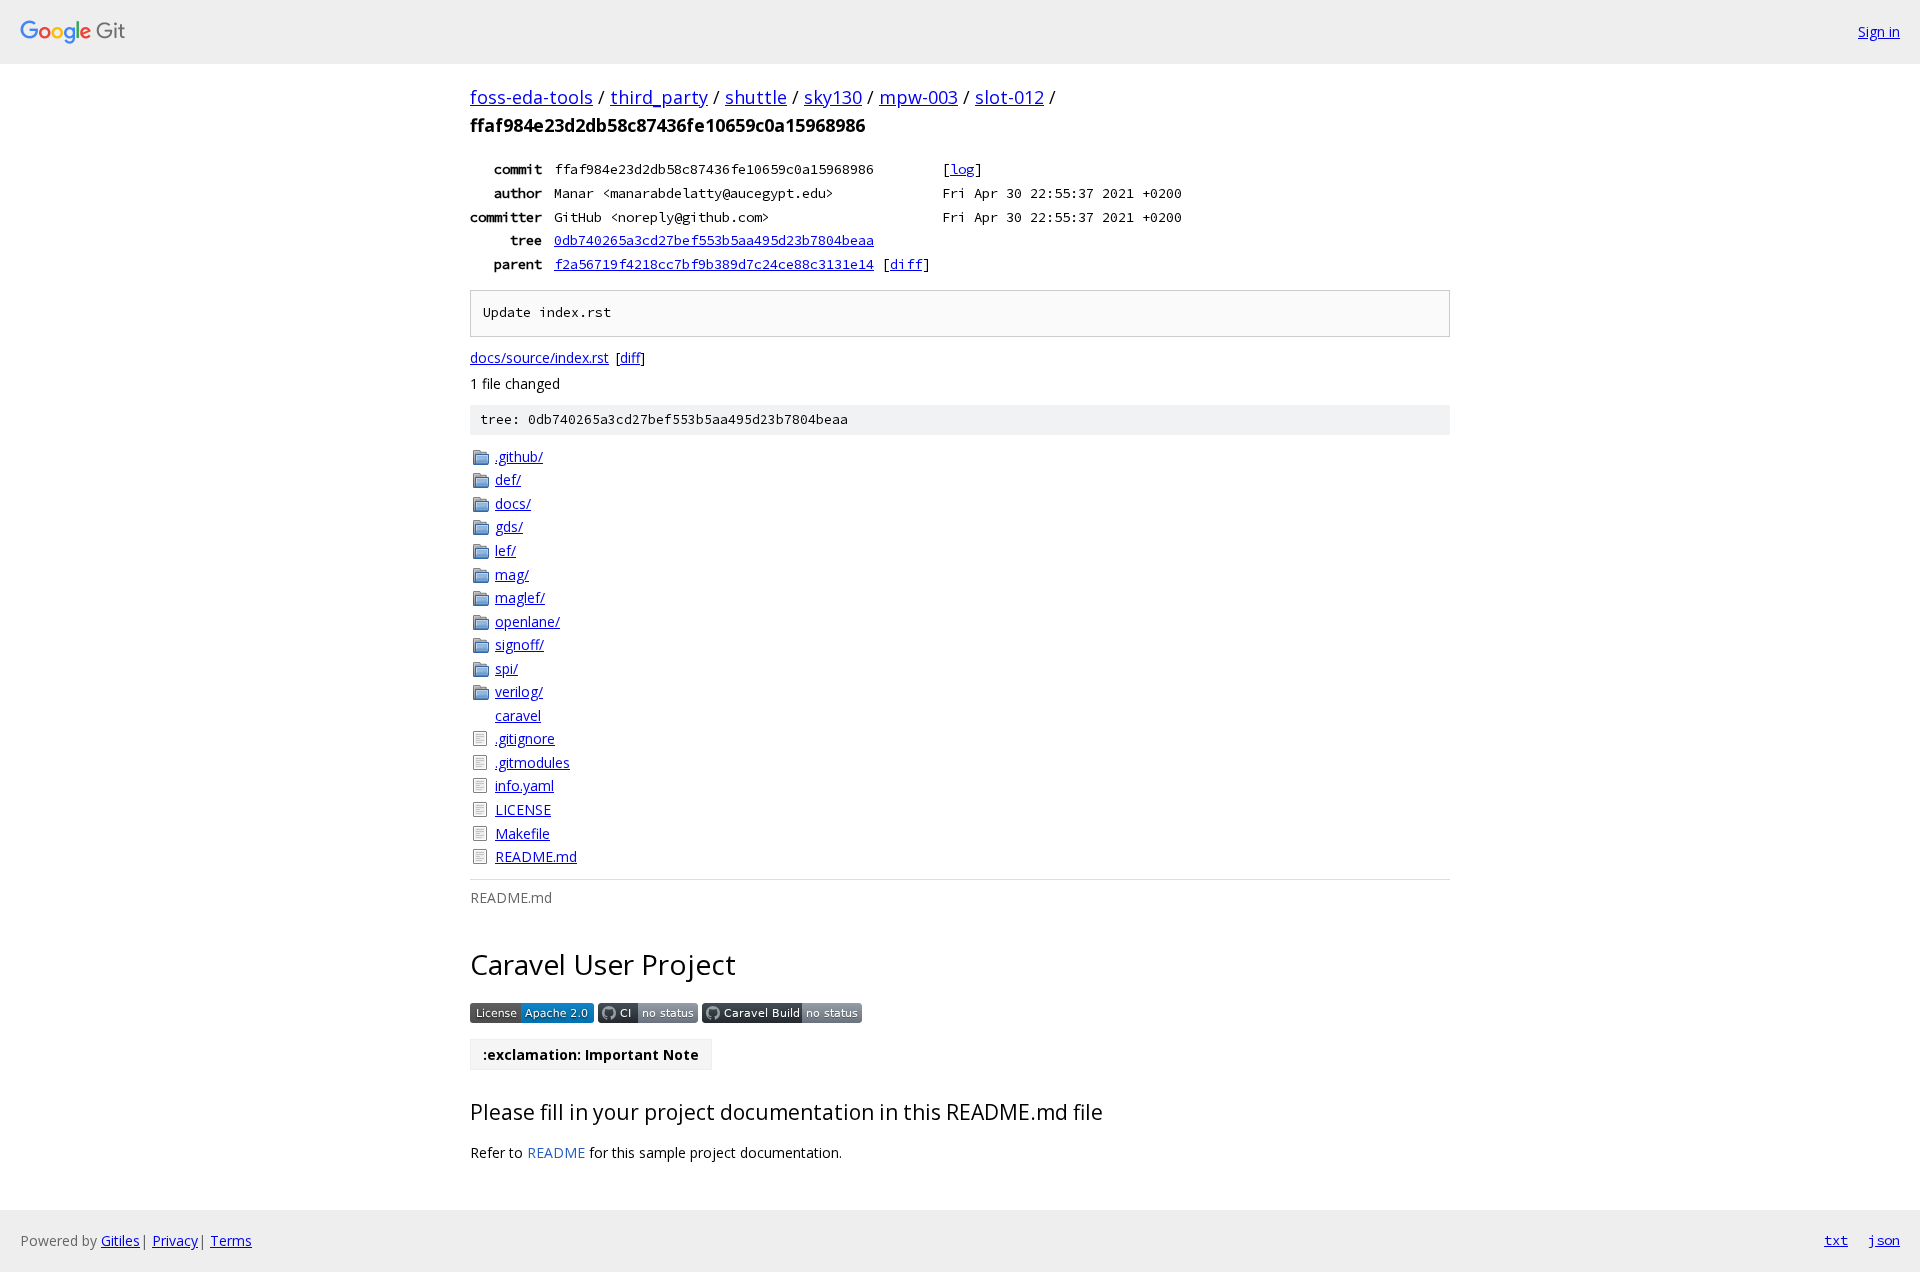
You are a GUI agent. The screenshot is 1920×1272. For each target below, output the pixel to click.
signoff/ (519, 644)
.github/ (519, 456)
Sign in (1879, 31)
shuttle (756, 97)
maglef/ (520, 597)
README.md (536, 856)
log (962, 169)
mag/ (512, 574)
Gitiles (120, 1240)
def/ (508, 479)
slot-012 (1009, 97)
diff (906, 264)
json (1884, 1240)
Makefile (522, 833)
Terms (231, 1240)
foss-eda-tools (531, 97)
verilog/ (519, 691)
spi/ (506, 668)
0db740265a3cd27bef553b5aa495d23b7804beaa (714, 240)
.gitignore (525, 738)
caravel (518, 715)
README (556, 1152)
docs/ (513, 503)
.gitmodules (532, 762)
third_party (659, 97)
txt (1836, 1240)
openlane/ (527, 621)
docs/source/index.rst (539, 357)
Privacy (175, 1240)
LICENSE (523, 809)
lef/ (505, 550)
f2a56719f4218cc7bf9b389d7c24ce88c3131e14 (714, 264)
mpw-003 (918, 97)
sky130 (833, 97)
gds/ (509, 526)
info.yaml (524, 785)
